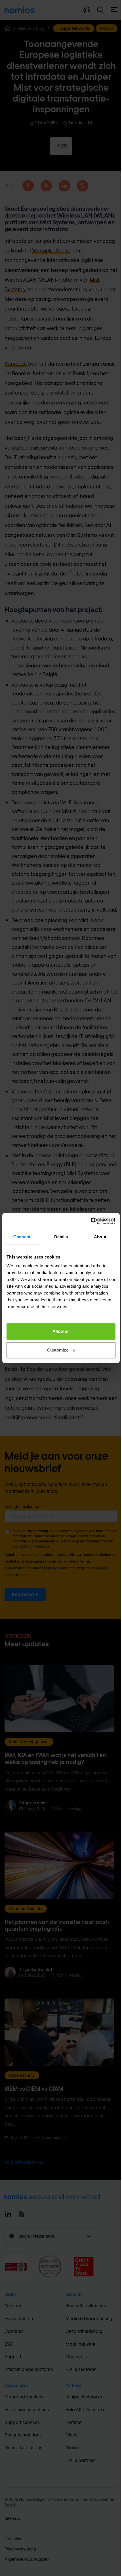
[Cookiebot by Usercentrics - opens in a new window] (91, 1221)
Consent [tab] (22, 1237)
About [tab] (100, 1237)
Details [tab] (61, 1237)
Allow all (61, 1331)
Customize (58, 1350)
